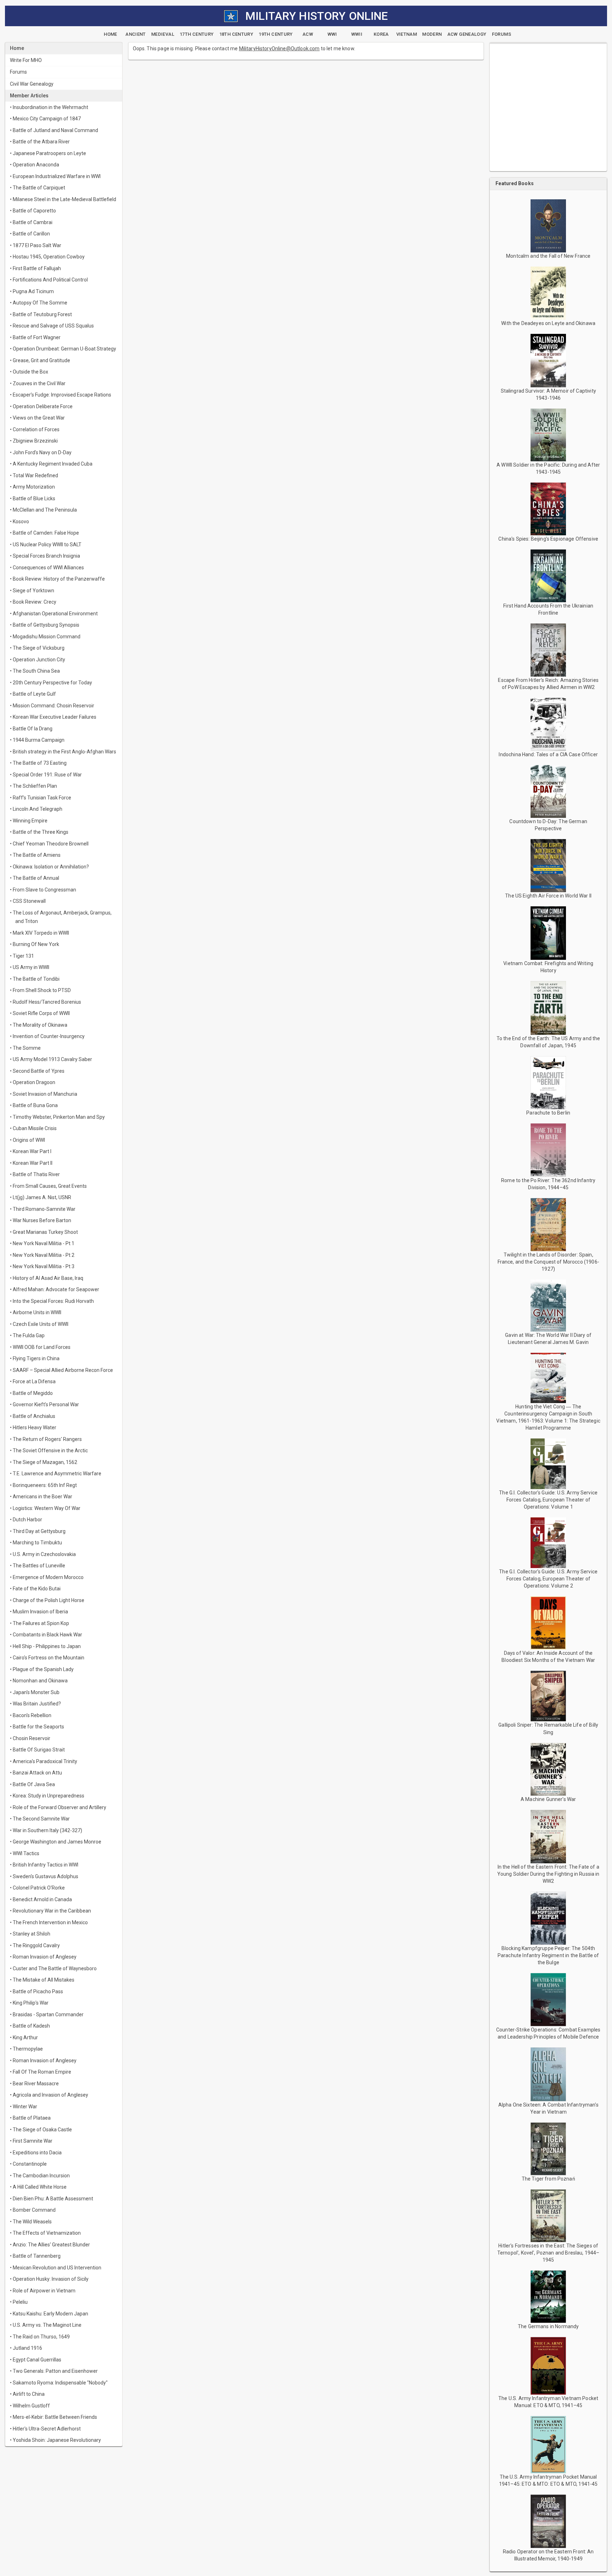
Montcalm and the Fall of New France (548, 256)
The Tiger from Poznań (548, 2179)
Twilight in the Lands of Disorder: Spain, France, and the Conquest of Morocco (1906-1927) (548, 1262)
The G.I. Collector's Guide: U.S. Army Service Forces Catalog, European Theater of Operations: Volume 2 (548, 1579)
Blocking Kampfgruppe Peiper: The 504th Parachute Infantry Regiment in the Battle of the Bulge (548, 1955)
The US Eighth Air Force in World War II (548, 896)
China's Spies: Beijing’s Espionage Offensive (548, 539)
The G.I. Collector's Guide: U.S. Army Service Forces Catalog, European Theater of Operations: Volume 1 (548, 1500)
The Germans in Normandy (548, 2326)
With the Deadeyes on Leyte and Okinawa (548, 323)
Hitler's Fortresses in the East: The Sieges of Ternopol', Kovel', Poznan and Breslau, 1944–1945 (548, 2253)
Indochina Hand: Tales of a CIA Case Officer (548, 754)
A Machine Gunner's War (548, 1799)
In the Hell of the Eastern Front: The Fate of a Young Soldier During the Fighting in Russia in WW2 (548, 1874)
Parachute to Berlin (548, 1113)
